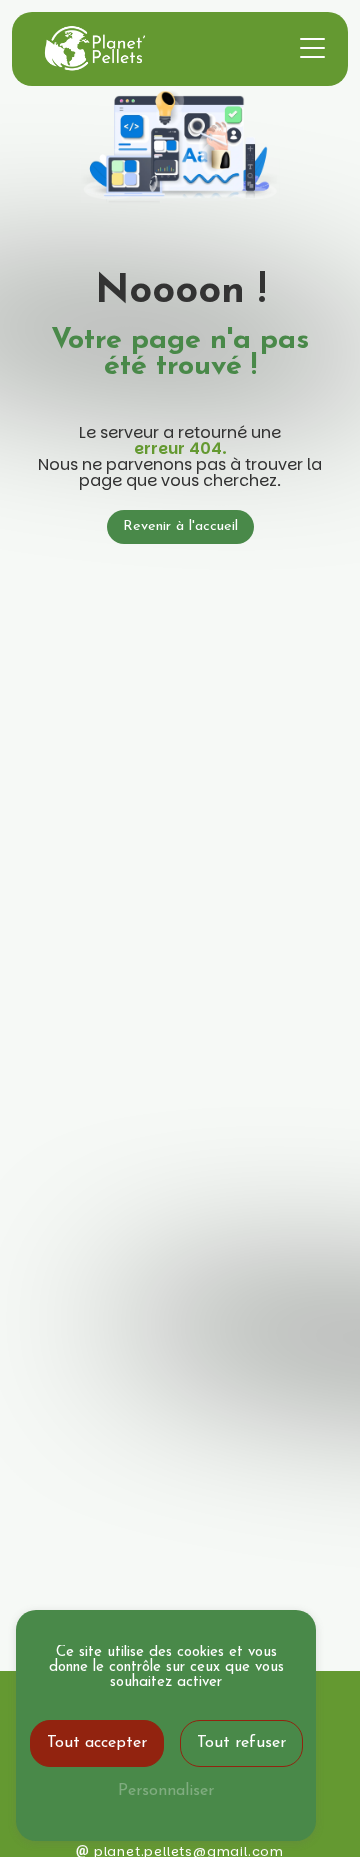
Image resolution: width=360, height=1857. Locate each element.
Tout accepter (97, 1743)
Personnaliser (166, 1791)
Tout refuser (241, 1743)
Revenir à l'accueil (180, 526)
